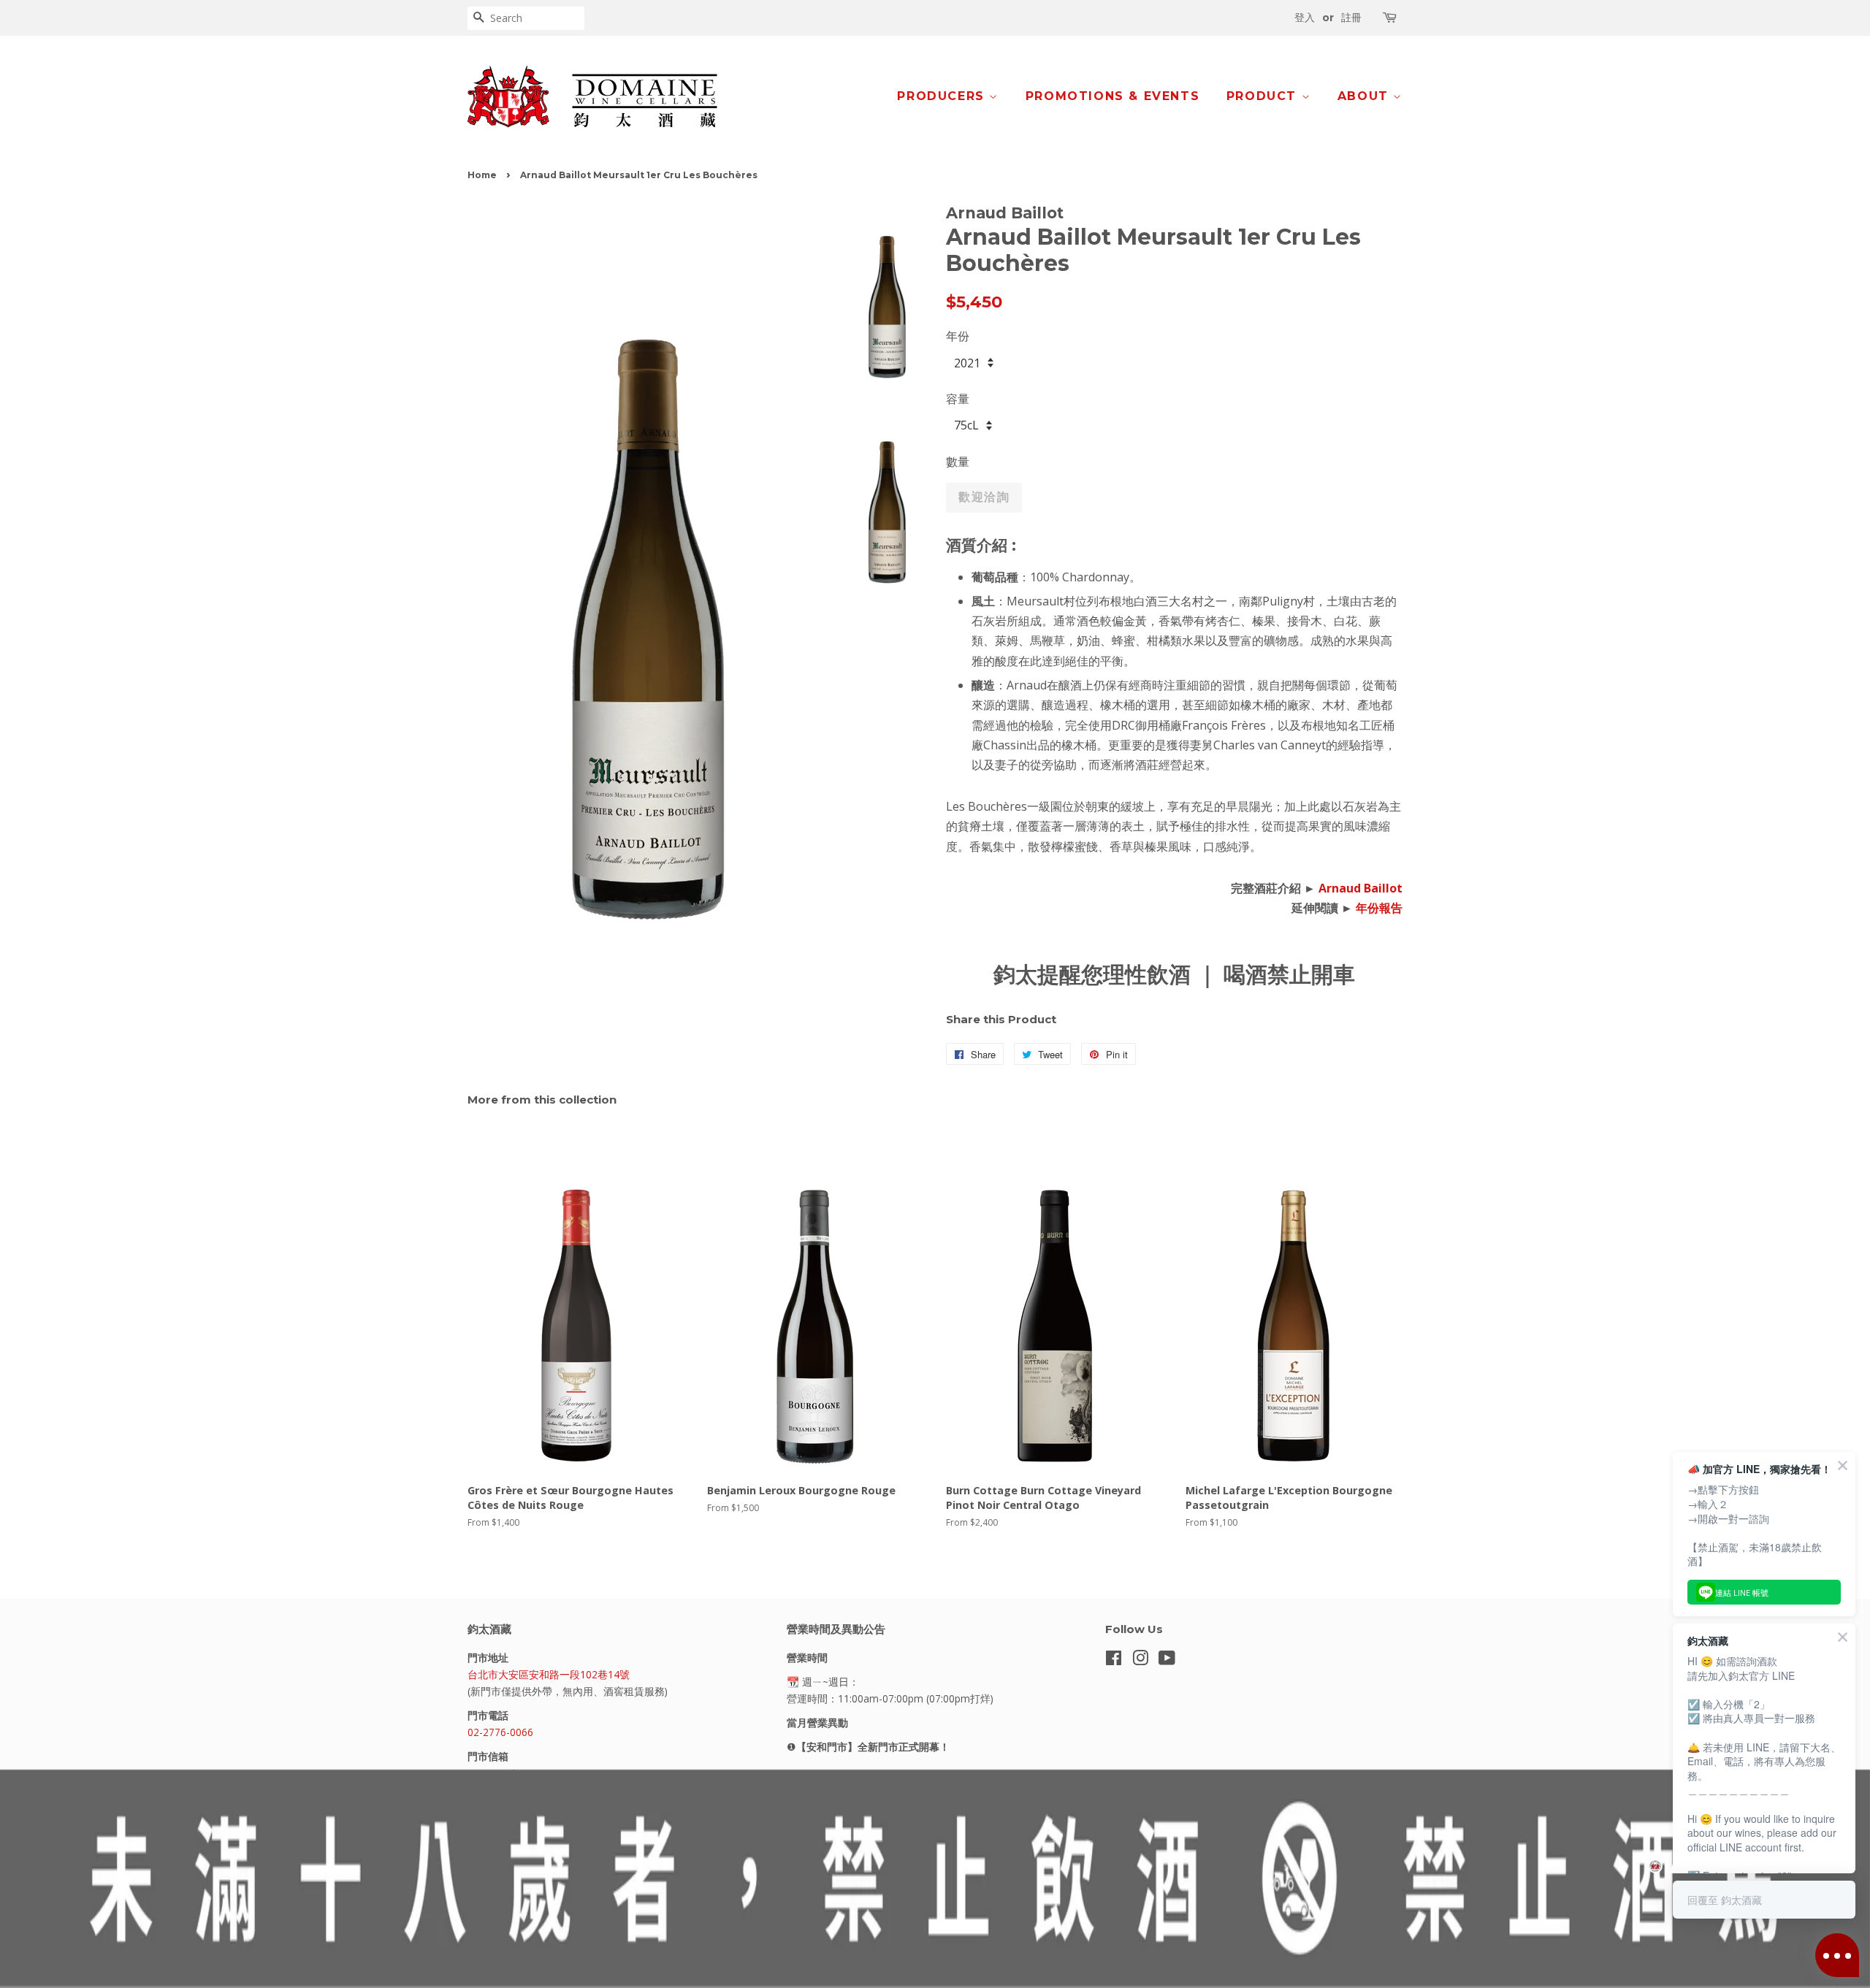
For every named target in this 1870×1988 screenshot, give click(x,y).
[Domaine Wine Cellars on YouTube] (1167, 1660)
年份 (958, 336)
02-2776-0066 (500, 1732)
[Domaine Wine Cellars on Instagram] (1140, 1660)
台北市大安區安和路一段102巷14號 (549, 1674)
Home (482, 175)
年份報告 (1379, 908)
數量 (958, 462)
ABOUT (1366, 96)
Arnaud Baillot (1360, 888)
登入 (1305, 18)
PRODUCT (1264, 96)
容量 (958, 399)
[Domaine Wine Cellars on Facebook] (1114, 1660)
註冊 (1351, 18)
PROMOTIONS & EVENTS (1113, 96)
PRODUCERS (943, 96)
